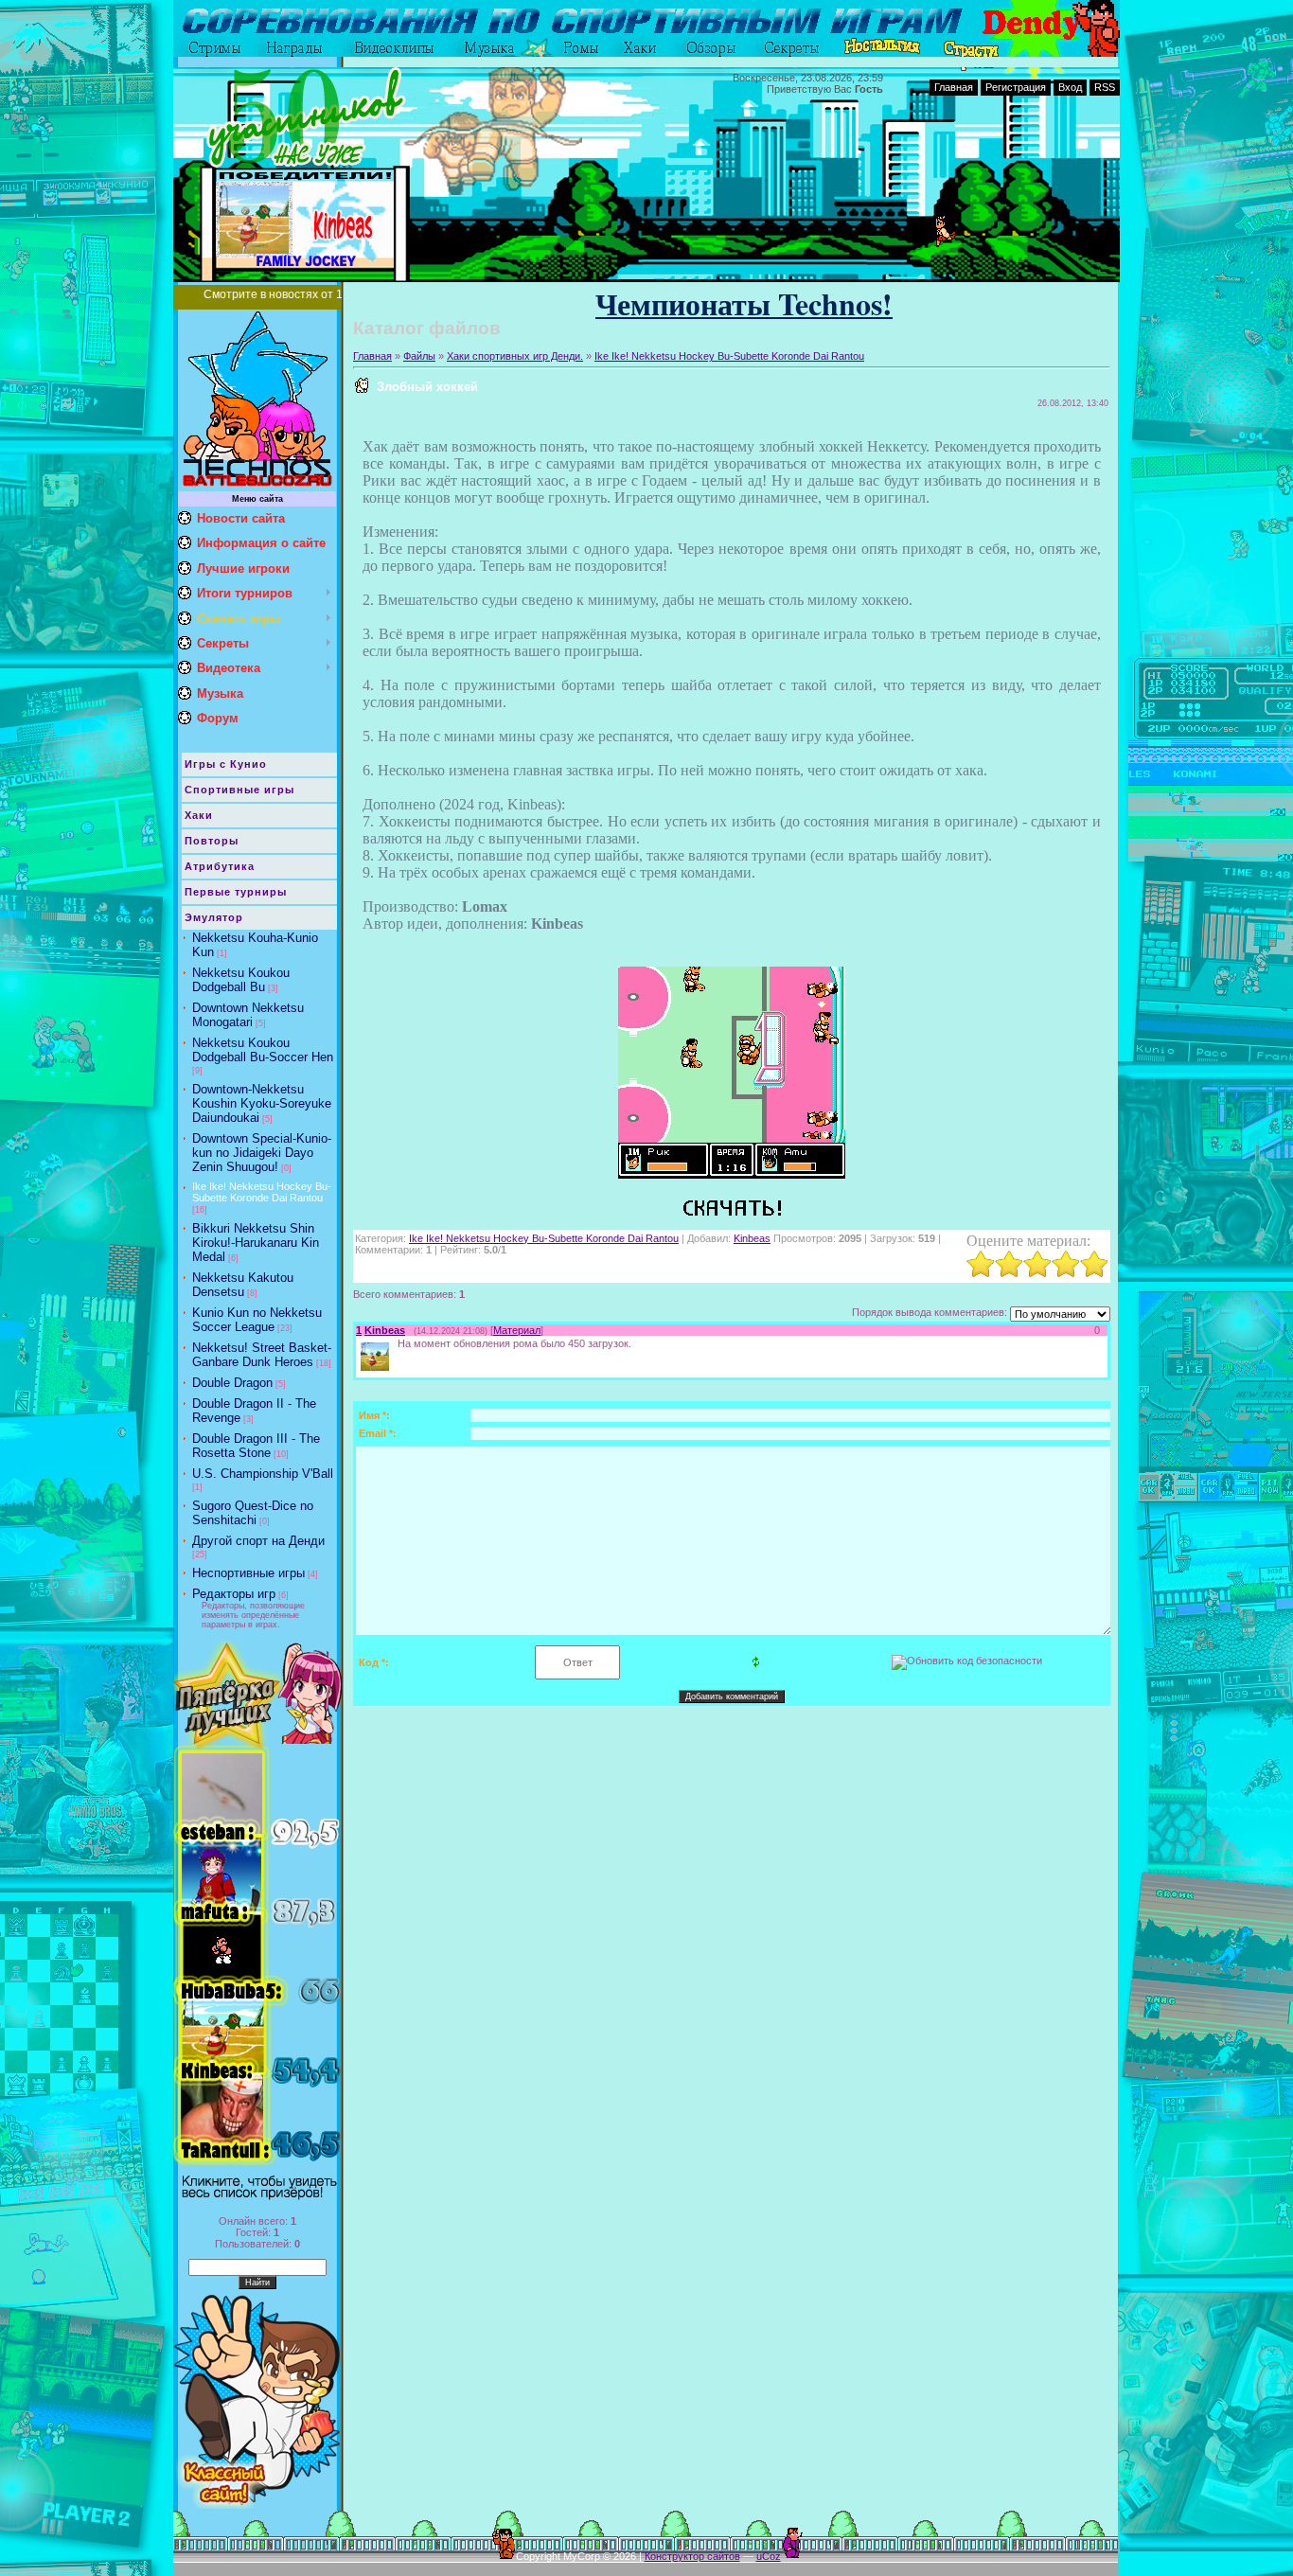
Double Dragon (232, 1383)
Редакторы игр (234, 1594)
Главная (954, 87)
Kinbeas (752, 1238)
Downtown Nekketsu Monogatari (248, 1015)
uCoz (769, 2556)
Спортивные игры (239, 790)
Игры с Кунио (226, 764)
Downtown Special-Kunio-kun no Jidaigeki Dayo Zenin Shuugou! (262, 1153)
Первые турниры (236, 892)
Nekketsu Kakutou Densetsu (243, 1285)
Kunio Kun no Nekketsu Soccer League (257, 1320)
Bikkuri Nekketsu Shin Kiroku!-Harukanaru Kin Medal (256, 1243)
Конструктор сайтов (692, 2556)
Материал (517, 1330)
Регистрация (1016, 87)
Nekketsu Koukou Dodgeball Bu (241, 980)
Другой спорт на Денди (258, 1541)
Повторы (212, 841)
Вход (1070, 87)
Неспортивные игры (248, 1573)
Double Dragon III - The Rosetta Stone (256, 1446)
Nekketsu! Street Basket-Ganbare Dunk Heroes (262, 1355)
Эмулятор (214, 917)
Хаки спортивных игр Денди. (515, 356)
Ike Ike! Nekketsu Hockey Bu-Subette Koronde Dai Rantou (262, 1192)
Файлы (419, 356)
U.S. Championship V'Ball (263, 1474)
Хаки (199, 815)
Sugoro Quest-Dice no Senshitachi (253, 1513)
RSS (1105, 87)
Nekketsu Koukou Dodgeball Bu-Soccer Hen (263, 1050)
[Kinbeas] (396, 1343)
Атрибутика (220, 866)
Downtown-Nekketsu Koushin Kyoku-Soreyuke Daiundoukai (262, 1103)
